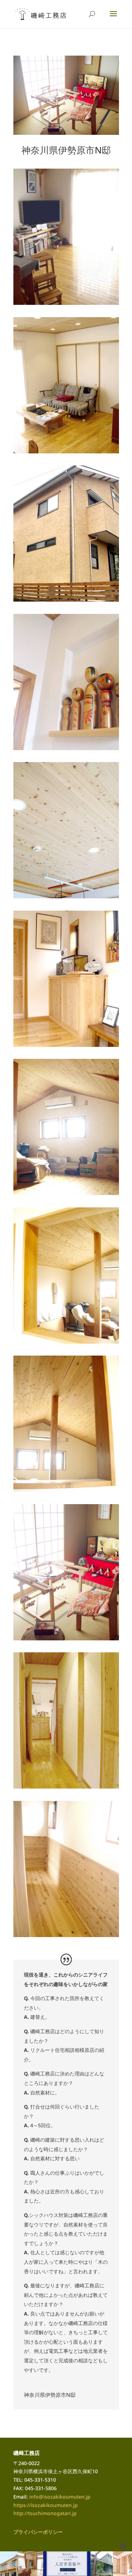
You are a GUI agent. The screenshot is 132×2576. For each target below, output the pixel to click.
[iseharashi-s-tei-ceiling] (66, 898)
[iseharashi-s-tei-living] (66, 305)
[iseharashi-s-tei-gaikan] (66, 602)
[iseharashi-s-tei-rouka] (66, 1937)
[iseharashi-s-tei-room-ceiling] (66, 1492)
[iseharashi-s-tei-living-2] (66, 453)
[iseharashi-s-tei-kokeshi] (66, 750)
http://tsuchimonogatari (42, 2513)
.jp (74, 2513)
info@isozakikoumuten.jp (60, 2497)
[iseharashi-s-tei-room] (66, 1640)
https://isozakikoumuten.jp (46, 2505)
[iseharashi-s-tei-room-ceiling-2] (66, 1344)
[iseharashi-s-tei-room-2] (66, 1195)
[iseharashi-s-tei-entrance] (66, 1047)
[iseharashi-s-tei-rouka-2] (66, 1789)
